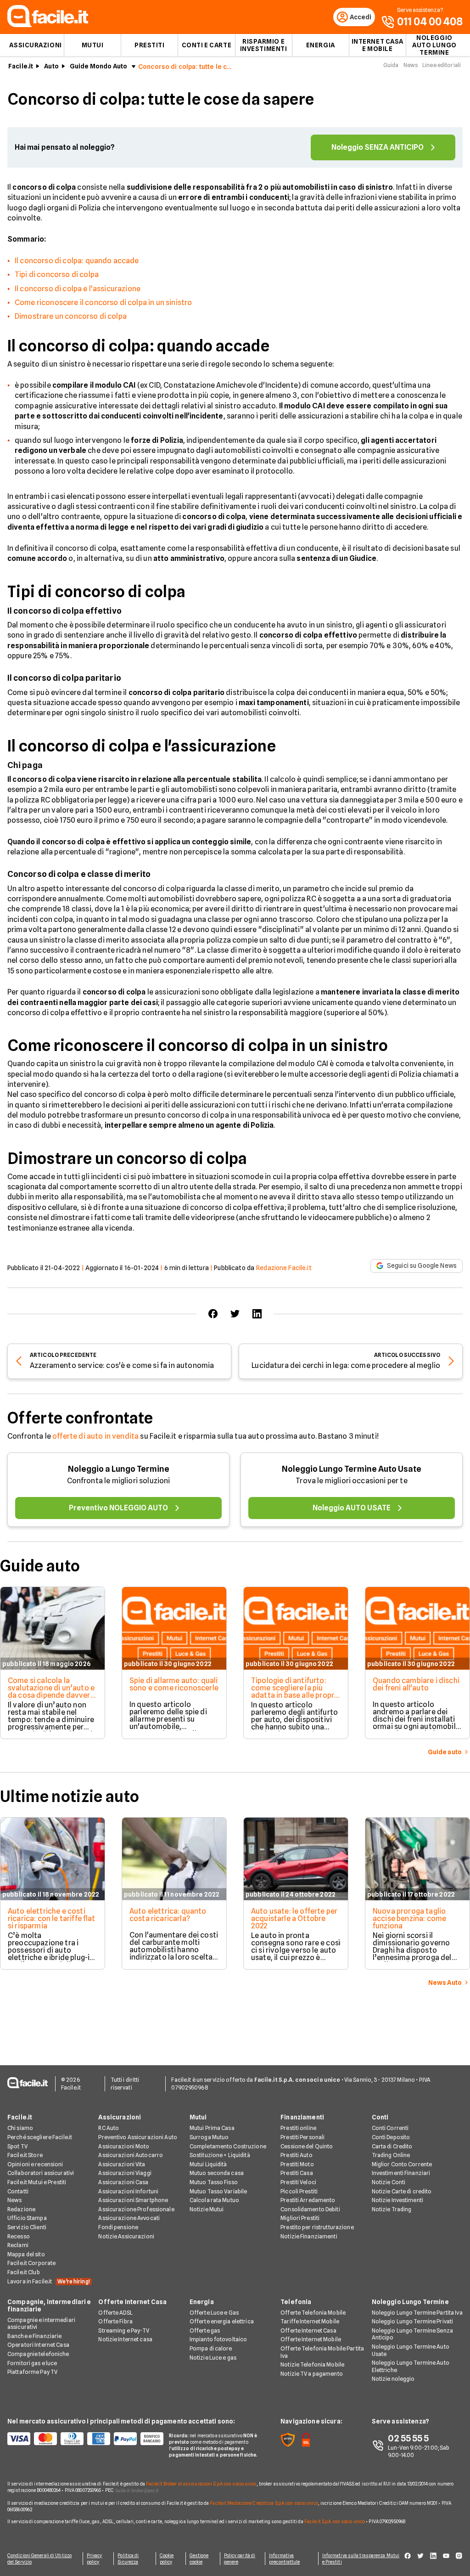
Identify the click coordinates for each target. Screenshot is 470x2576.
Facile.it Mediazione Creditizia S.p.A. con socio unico (264, 2503)
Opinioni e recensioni (35, 2164)
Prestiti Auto (297, 2155)
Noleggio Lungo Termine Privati (413, 2321)
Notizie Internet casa (125, 2339)
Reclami (18, 2245)
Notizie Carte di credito (402, 2191)
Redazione (21, 2209)
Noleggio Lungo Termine (410, 2302)
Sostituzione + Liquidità (220, 2155)
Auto (51, 66)
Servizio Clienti (27, 2227)
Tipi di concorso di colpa (57, 274)
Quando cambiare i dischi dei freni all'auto (416, 1684)
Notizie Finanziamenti (309, 2236)
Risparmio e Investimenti (264, 45)
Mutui (93, 45)
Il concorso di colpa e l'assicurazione (78, 289)
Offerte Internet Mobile (311, 2339)
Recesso (19, 2236)
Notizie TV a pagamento (312, 2374)
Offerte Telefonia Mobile (313, 2313)
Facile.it (21, 66)
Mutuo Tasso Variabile (218, 2191)
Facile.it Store (25, 2155)
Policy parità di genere (240, 2559)
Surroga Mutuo (209, 2137)
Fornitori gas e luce (32, 2363)
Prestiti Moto (297, 2164)
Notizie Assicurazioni (126, 2236)
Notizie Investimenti (397, 2200)
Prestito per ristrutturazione (317, 2227)
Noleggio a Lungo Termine (119, 1469)
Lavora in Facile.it (49, 2281)
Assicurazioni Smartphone (133, 2200)
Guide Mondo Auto (98, 66)
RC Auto (109, 2128)
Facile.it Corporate (31, 2263)
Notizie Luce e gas (213, 2358)
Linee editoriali (442, 65)
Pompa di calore (211, 2348)
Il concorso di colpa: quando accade (77, 261)
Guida (391, 65)
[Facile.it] (48, 25)
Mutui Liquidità (208, 2164)
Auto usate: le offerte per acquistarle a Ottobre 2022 (294, 1918)
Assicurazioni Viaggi (125, 2173)
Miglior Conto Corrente (402, 2164)
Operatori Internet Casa (38, 2345)
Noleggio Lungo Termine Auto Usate (352, 1469)
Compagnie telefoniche (38, 2354)
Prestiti (149, 45)
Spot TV (17, 2146)
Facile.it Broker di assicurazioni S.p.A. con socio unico (201, 2484)
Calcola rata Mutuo (214, 2200)
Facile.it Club (24, 2272)
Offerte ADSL (115, 2313)
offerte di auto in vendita (95, 1436)
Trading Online (391, 2155)
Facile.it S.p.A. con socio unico (335, 2521)
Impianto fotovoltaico (218, 2339)
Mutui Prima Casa (212, 2128)
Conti (380, 2117)
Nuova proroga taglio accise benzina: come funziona (409, 1918)
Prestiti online (298, 2128)
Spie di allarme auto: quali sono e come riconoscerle (174, 1684)
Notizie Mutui (207, 2209)
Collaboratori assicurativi (41, 2173)
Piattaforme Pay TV (32, 2372)
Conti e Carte (207, 45)
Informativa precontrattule (284, 2559)
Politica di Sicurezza (128, 2559)
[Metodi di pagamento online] (83, 2439)
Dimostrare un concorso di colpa (71, 316)
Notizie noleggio (393, 2379)
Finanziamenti (302, 2117)
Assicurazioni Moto (124, 2146)
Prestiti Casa (297, 2173)
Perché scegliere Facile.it (40, 2137)
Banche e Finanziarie (34, 2336)
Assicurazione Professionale (136, 2209)
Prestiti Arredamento (308, 2200)
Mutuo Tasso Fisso (214, 2182)
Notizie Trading (392, 2209)
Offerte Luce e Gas (214, 2313)
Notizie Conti (389, 2182)
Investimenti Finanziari (401, 2173)
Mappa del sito (26, 2254)
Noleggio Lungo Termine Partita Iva (417, 2313)
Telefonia (296, 2302)
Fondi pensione (118, 2227)
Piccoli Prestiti (299, 2191)
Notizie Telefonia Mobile (312, 2364)
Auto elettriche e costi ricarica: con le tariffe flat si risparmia (52, 1918)
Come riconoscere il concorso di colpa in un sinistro (103, 302)
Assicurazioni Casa (123, 2182)
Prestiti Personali (302, 2137)
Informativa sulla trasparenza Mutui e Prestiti (361, 2559)
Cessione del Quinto (307, 2146)
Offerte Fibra (115, 2321)
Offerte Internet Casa (132, 2302)
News (411, 65)
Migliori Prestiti (300, 2218)
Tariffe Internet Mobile (310, 2321)
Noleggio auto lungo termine (434, 45)
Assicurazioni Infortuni (128, 2191)
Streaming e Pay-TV (124, 2330)
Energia (321, 45)
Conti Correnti (390, 2128)
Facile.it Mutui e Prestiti (37, 2182)
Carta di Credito (392, 2146)
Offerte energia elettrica (222, 2321)
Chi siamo (20, 2128)
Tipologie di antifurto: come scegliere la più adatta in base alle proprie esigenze (296, 1692)
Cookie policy (167, 2559)
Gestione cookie (199, 2559)
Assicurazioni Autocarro (131, 2155)
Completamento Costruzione (228, 2146)
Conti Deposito (391, 2137)
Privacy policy (95, 2559)
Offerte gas (205, 2330)
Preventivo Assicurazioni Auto (137, 2137)
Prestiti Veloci (298, 2182)
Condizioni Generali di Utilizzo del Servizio (39, 2559)
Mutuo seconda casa (217, 2173)
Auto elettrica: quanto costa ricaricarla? (168, 1915)
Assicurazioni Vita (122, 2164)
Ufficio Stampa (27, 2218)
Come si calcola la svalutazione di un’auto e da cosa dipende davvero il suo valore (51, 1692)
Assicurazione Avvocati (129, 2218)
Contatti (18, 2191)
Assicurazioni (35, 45)
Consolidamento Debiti (310, 2209)
